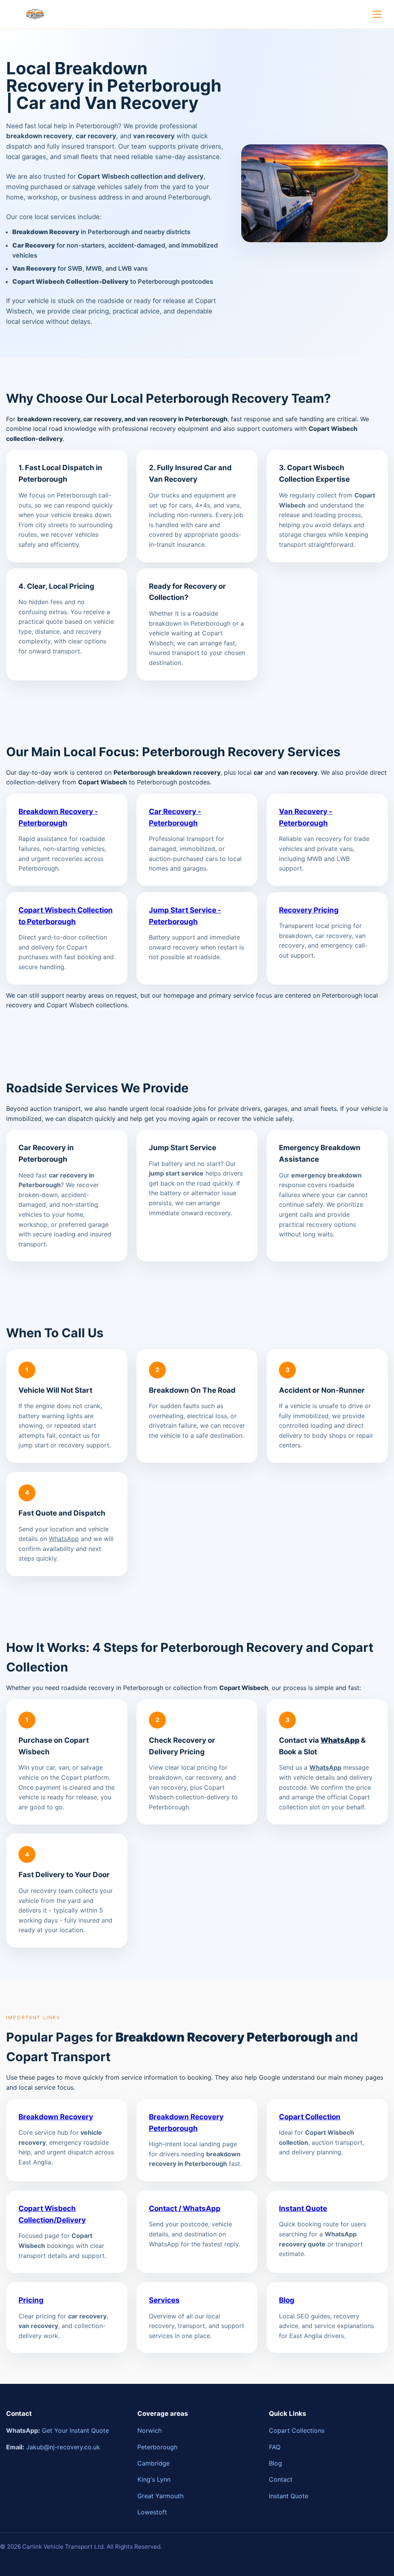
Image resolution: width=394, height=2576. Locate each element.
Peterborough (157, 2447)
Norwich (149, 2430)
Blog (287, 2300)
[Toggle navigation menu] (377, 14)
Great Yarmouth (160, 2496)
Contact (281, 2479)
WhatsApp (64, 1539)
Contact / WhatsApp (185, 2208)
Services (164, 2300)
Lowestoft (152, 2512)
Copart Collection (310, 2117)
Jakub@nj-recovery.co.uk (63, 2447)
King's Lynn (154, 2479)
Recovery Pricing (309, 910)
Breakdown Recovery (56, 2117)
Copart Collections (297, 2430)
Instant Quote (303, 2208)
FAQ (275, 2447)
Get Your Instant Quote (75, 2430)
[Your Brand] (35, 14)
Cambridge (154, 2463)
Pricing (31, 2300)
